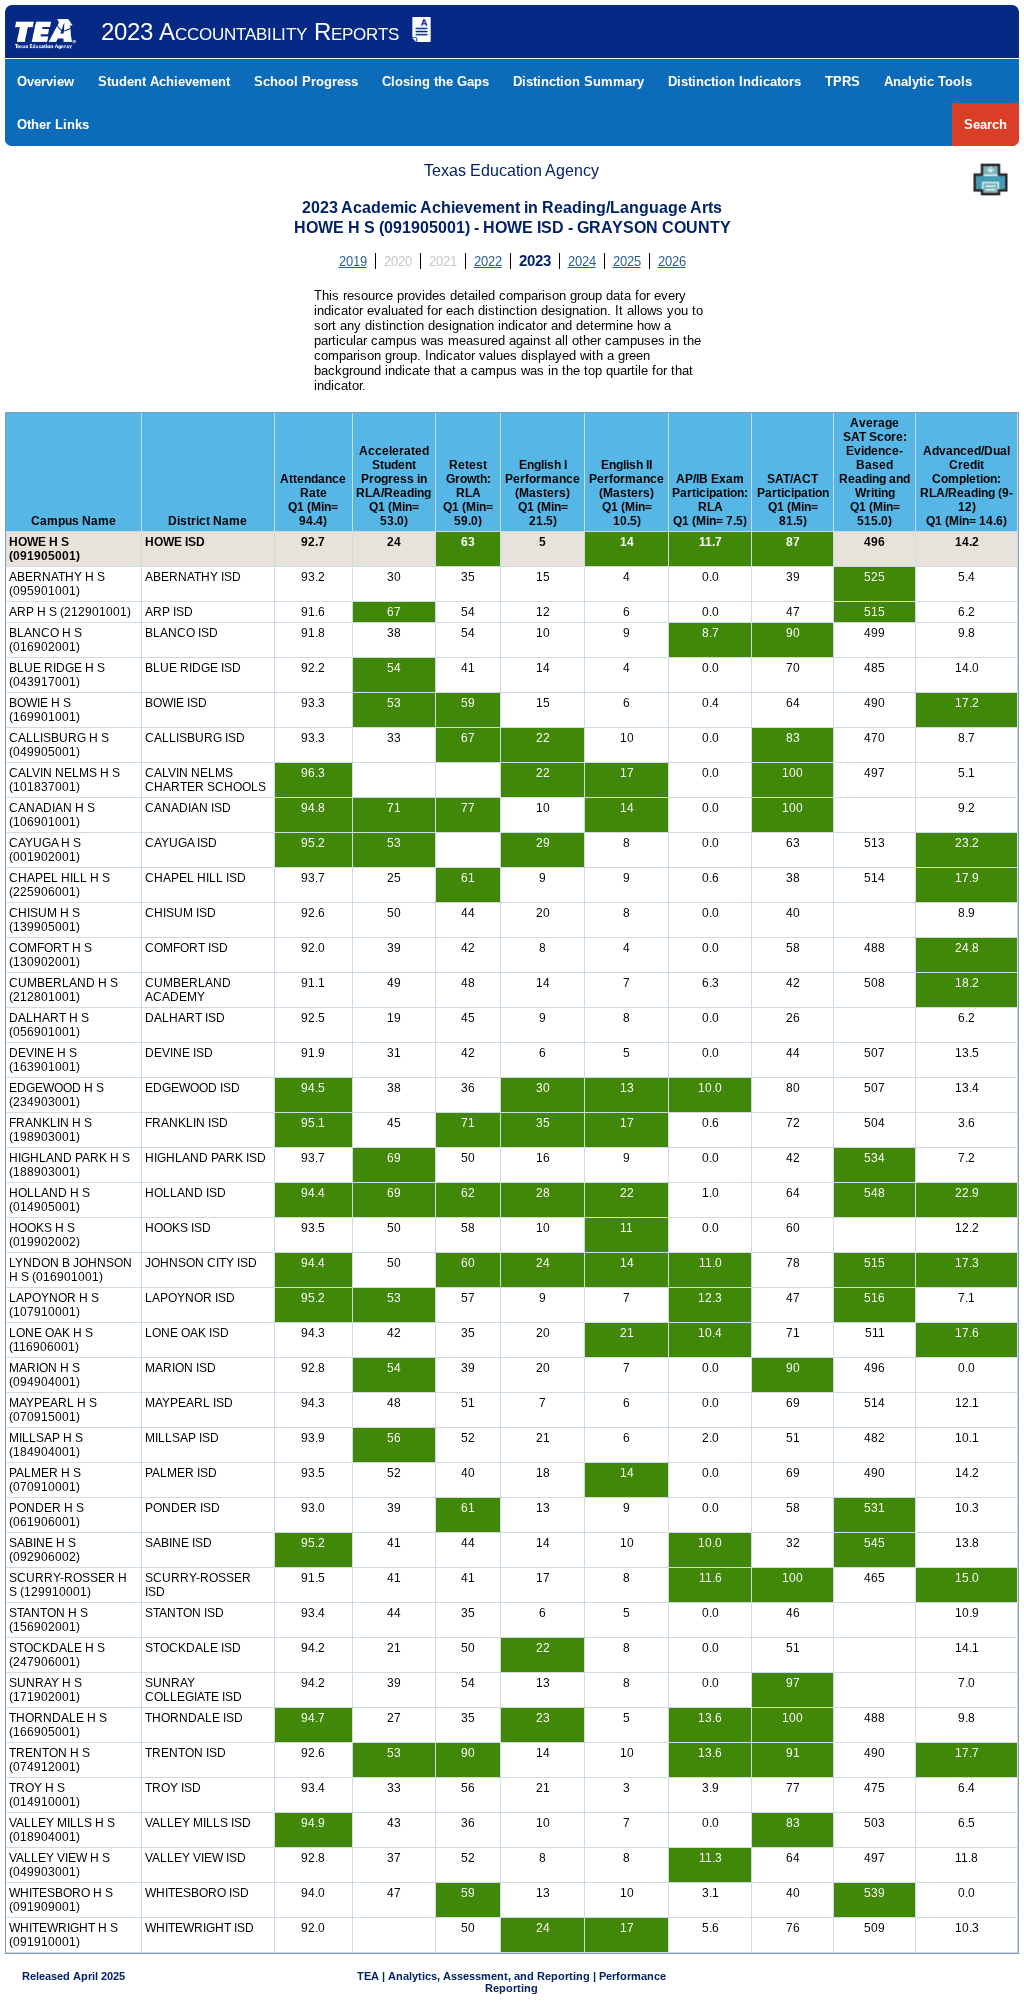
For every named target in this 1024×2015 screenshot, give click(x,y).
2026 (672, 261)
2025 (627, 261)
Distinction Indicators (734, 81)
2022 (488, 261)
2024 (582, 261)
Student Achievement (164, 81)
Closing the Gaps (435, 81)
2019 (353, 261)
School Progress (306, 81)
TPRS (842, 81)
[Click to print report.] (990, 179)
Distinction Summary (578, 81)
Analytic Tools (928, 81)
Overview (45, 81)
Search (985, 124)
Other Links (53, 124)
